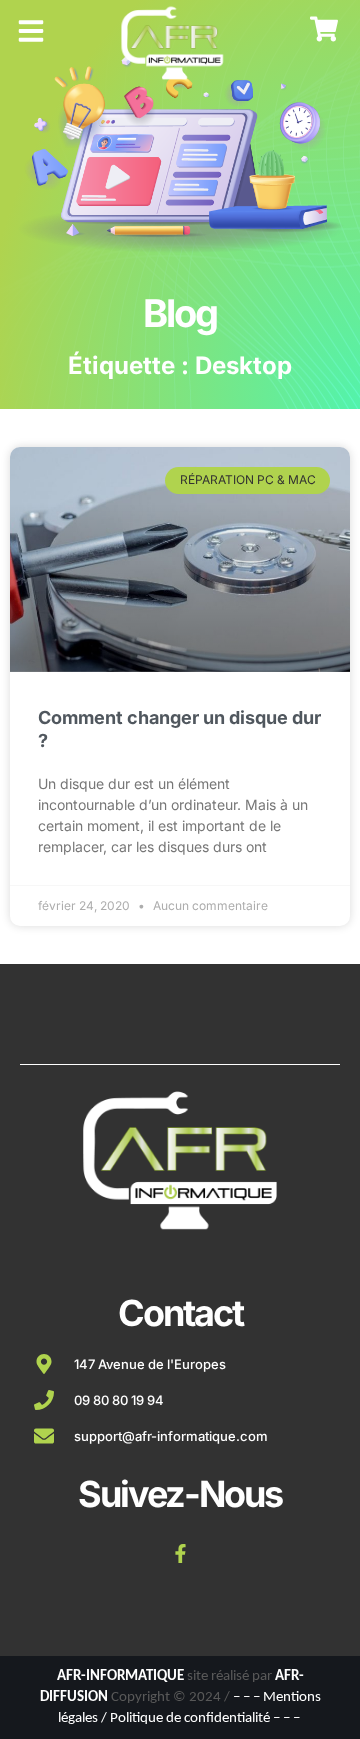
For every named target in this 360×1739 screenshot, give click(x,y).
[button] (31, 31)
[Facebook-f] (180, 1553)
